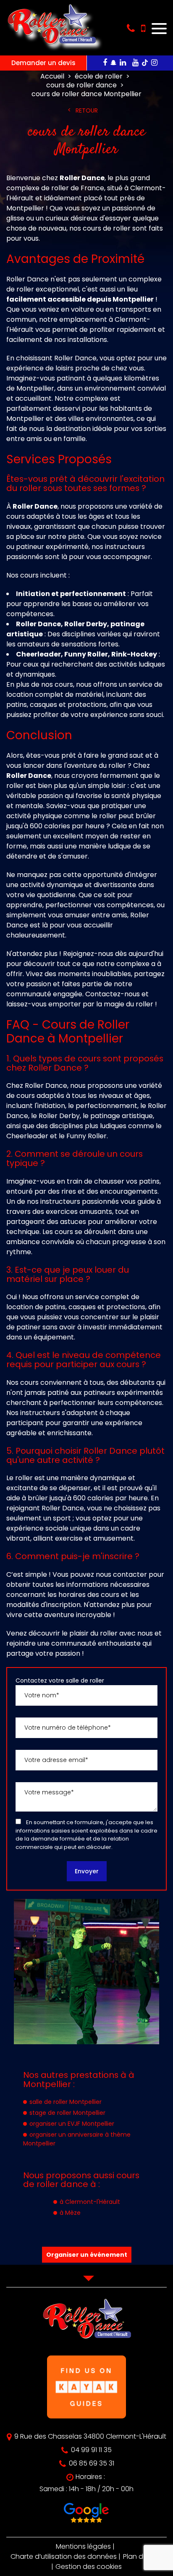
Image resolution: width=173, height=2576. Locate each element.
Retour (87, 110)
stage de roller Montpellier (67, 2113)
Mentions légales (83, 2546)
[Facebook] (105, 63)
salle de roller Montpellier (66, 2102)
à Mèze (70, 2213)
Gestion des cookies (89, 2567)
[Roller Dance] (51, 47)
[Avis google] (86, 2514)
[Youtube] (135, 63)
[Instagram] (154, 63)
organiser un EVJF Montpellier (72, 2124)
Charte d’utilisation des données (64, 2556)
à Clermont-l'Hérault (90, 2202)
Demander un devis (43, 63)
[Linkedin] (123, 63)
